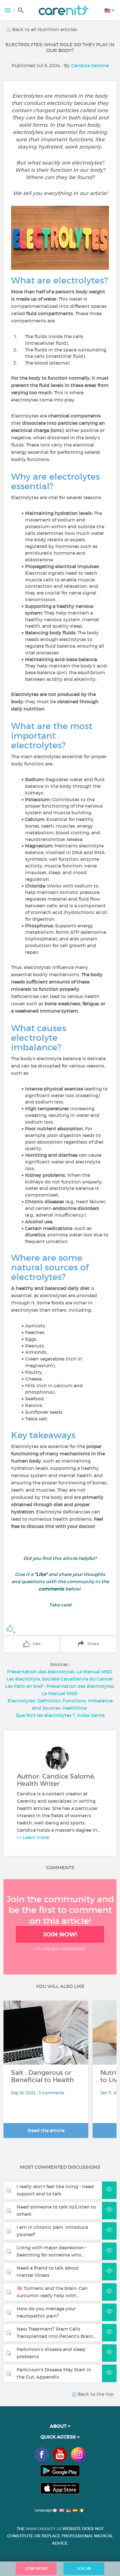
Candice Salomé (90, 65)
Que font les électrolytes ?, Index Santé (60, 1715)
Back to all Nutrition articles (44, 29)
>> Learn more (33, 1837)
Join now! (60, 1934)
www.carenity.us (44, 2529)
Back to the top (95, 2394)
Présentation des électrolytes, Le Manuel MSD (60, 1672)
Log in (84, 2568)
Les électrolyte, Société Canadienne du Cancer (60, 1679)
